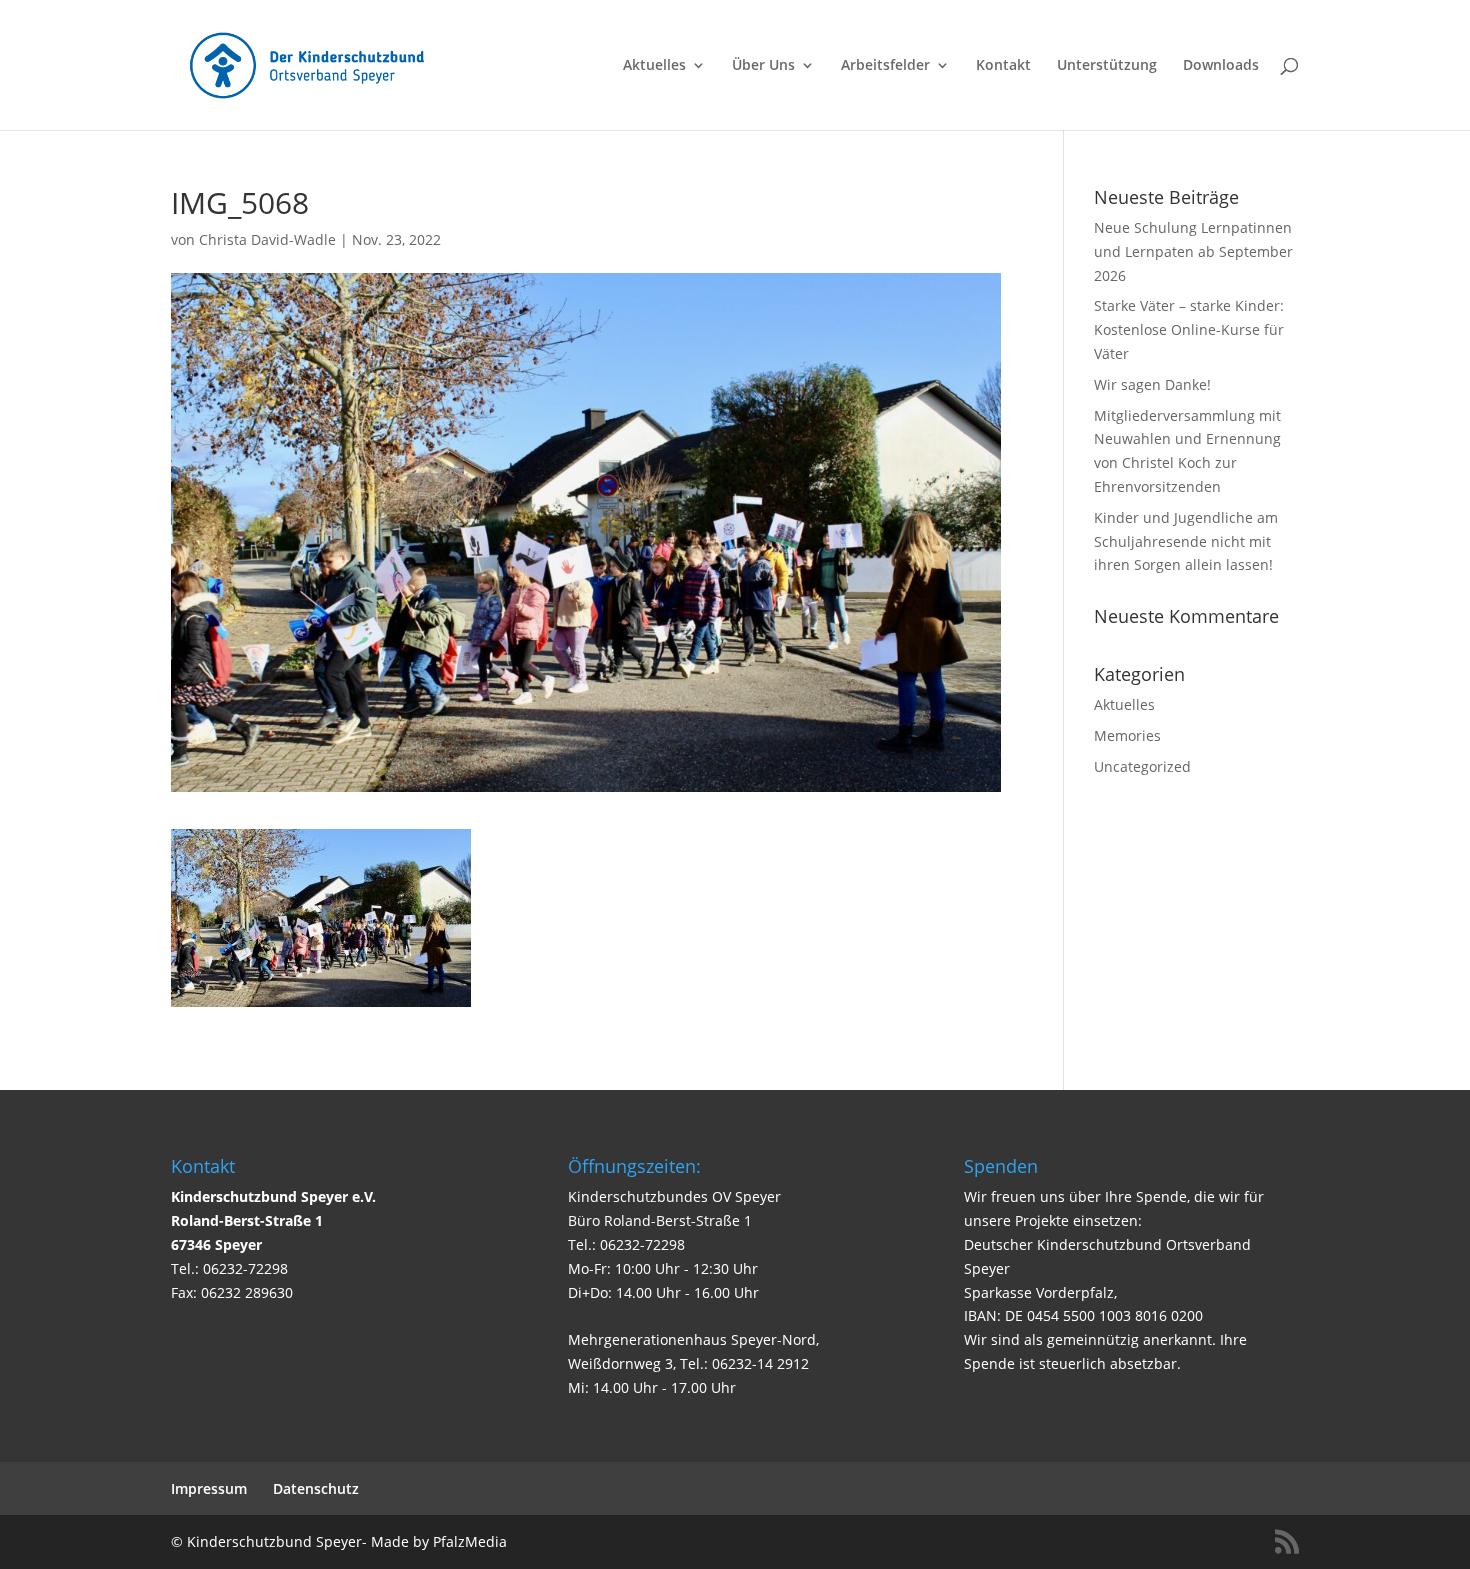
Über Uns (763, 66)
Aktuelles (654, 66)
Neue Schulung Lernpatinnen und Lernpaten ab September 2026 (1193, 251)
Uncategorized (1142, 766)
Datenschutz (316, 1488)
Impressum (209, 1488)
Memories (1127, 735)
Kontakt (1003, 66)
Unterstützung (1107, 66)
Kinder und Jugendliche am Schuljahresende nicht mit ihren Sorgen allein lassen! (1186, 541)
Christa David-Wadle (267, 239)
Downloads (1221, 66)
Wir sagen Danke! (1152, 384)
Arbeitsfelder (885, 66)
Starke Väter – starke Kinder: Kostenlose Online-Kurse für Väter (1189, 329)
